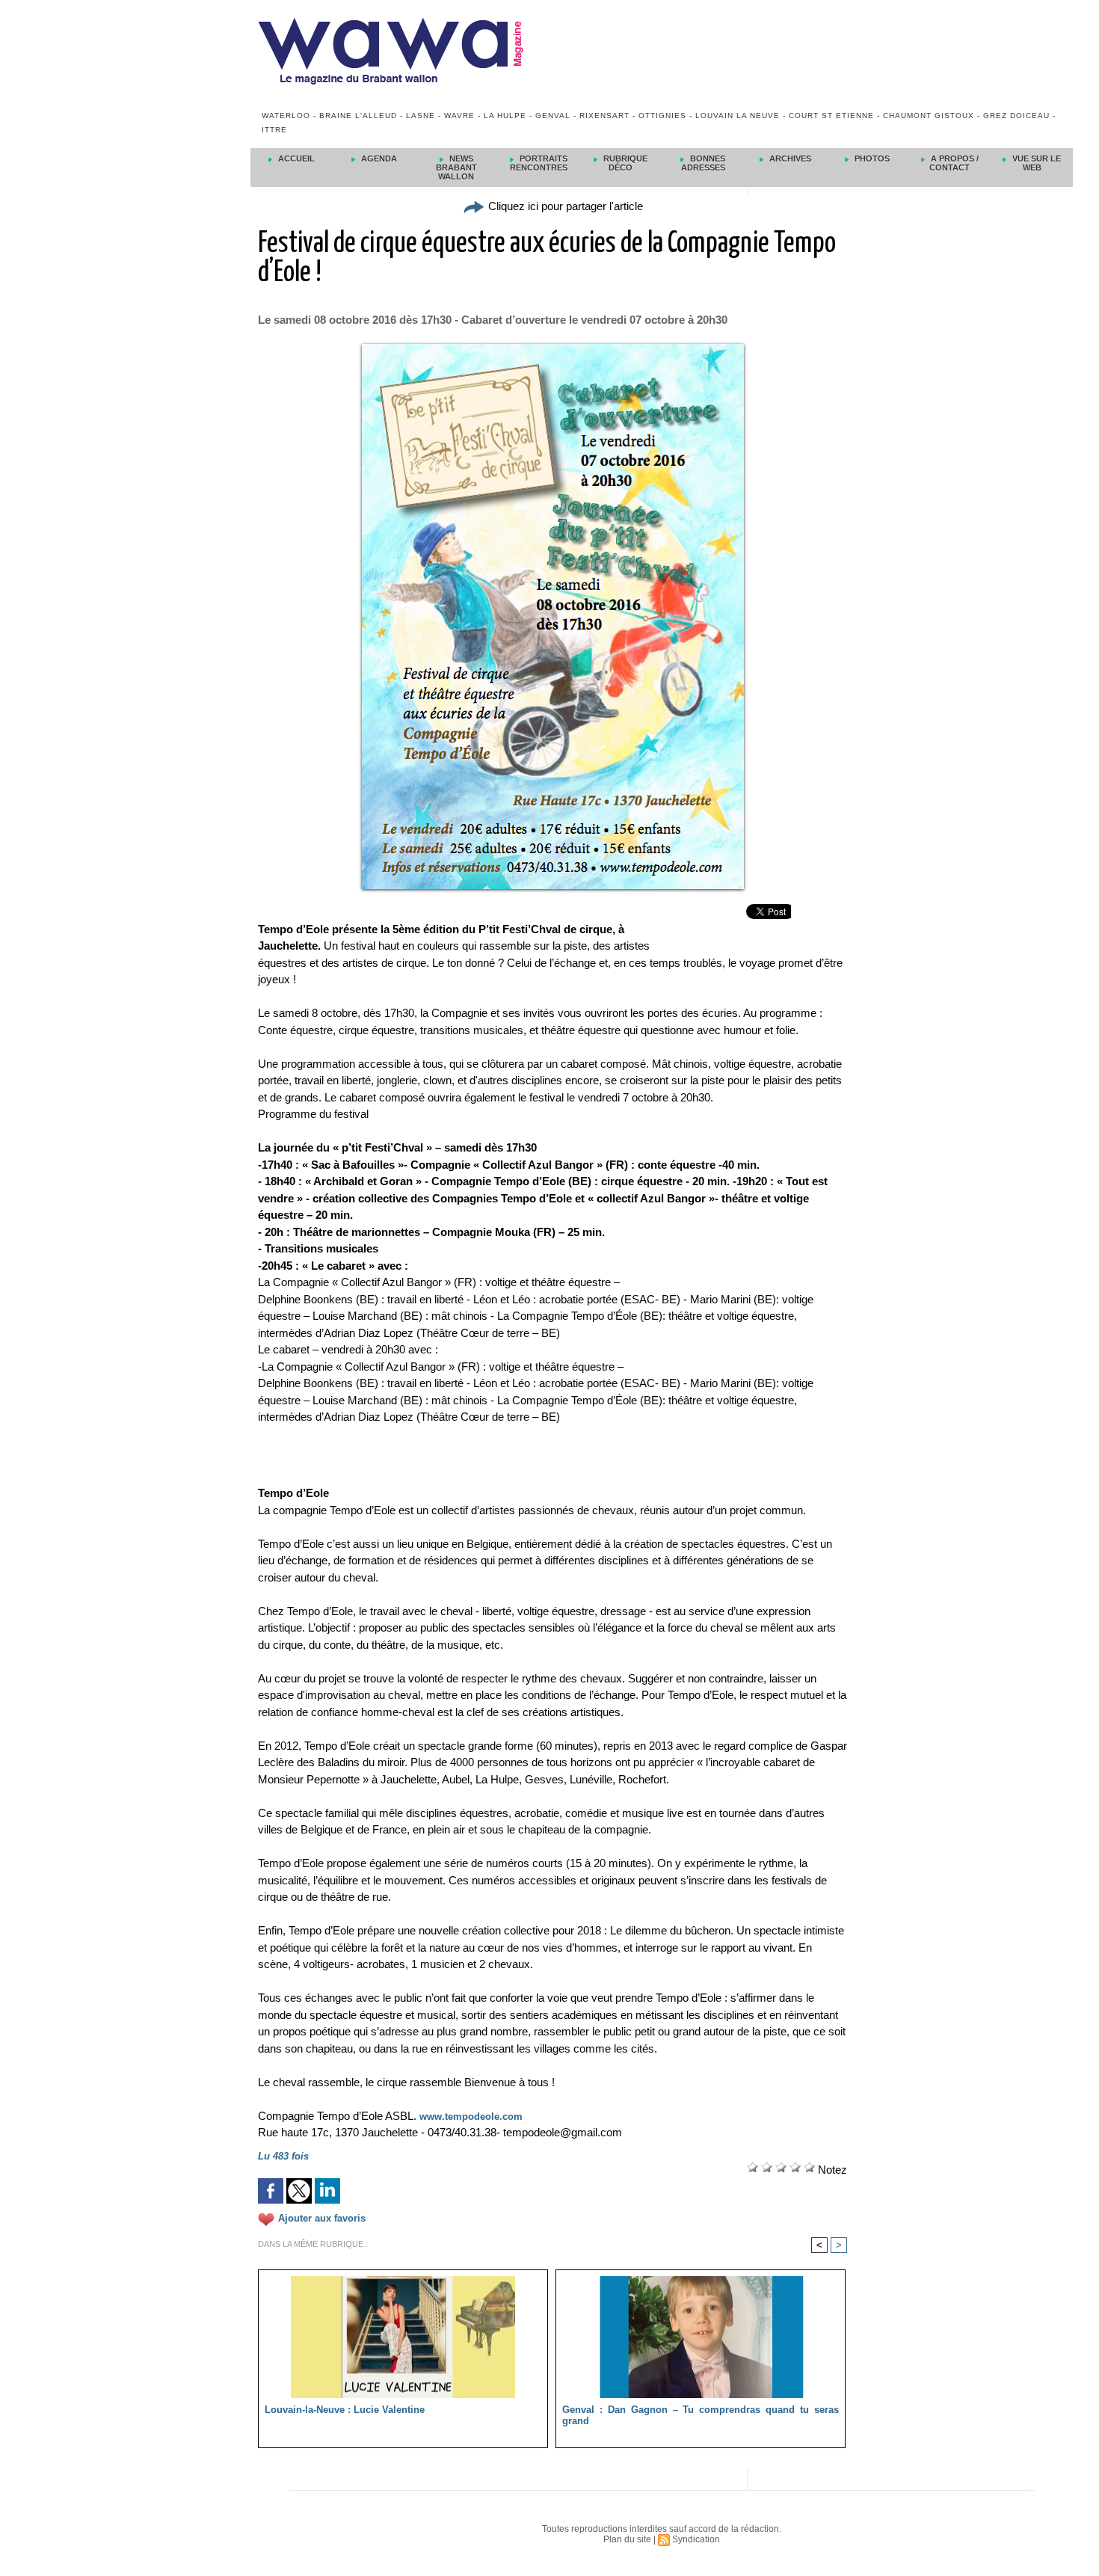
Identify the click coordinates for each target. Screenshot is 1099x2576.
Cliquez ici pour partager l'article (564, 206)
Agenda (378, 159)
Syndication (696, 2539)
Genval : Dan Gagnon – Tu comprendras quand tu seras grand (701, 2415)
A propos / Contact (954, 163)
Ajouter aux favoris (322, 2219)
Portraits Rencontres (539, 163)
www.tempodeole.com (471, 2117)
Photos (871, 159)
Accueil (295, 159)
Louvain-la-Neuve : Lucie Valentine (345, 2410)
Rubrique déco (624, 163)
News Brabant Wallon (456, 167)
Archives (789, 159)
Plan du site (627, 2539)
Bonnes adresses (704, 163)
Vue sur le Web (1035, 163)
